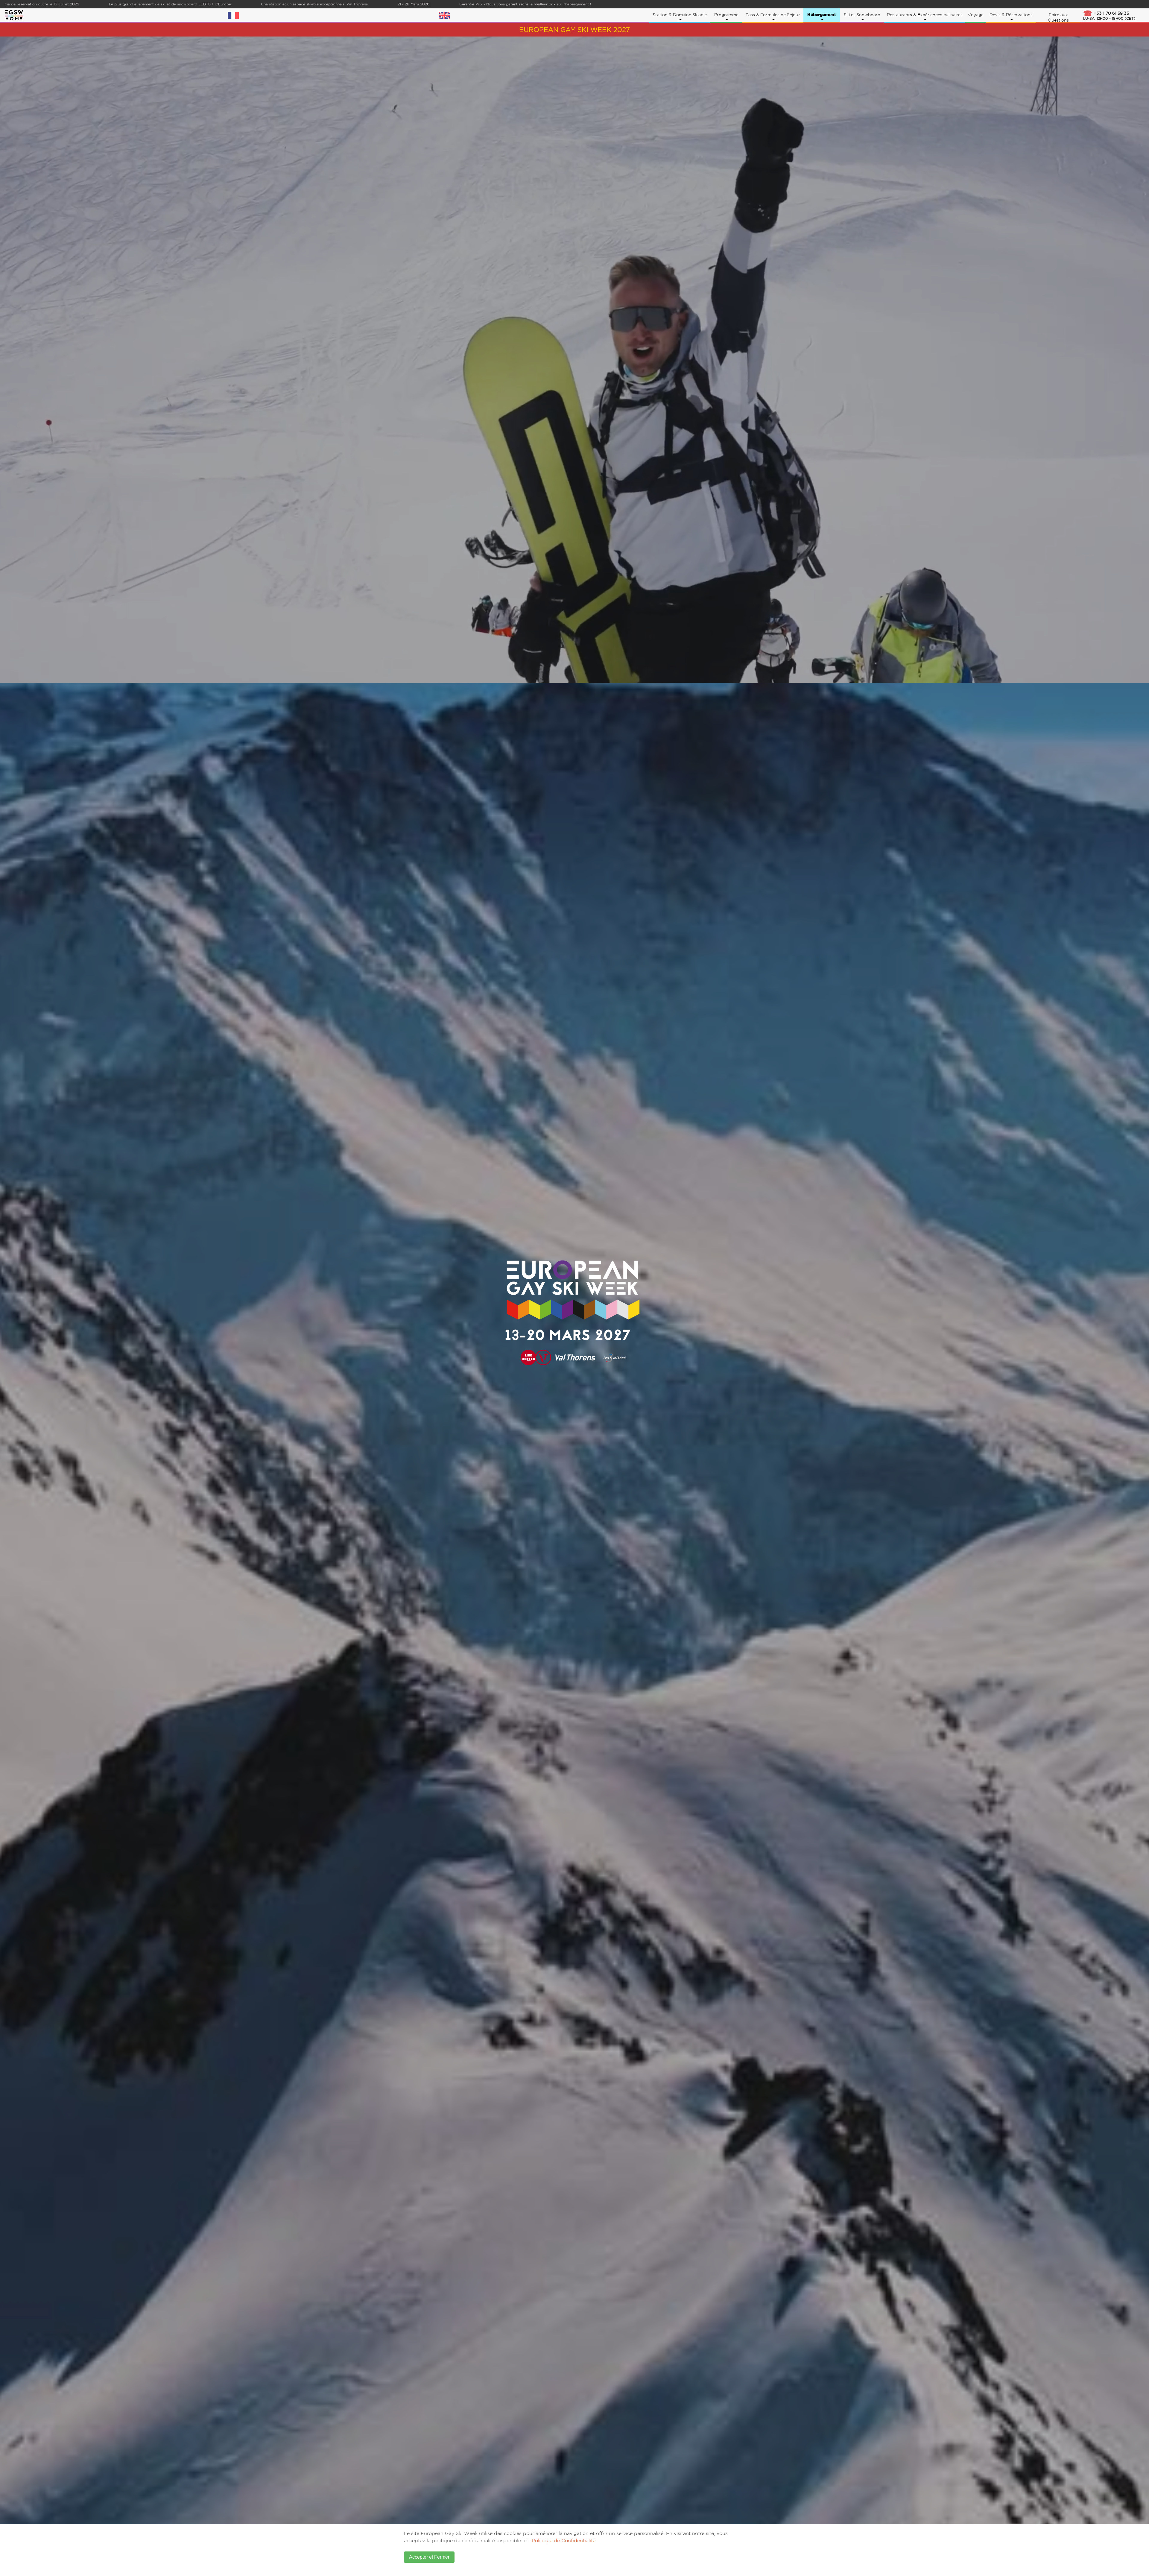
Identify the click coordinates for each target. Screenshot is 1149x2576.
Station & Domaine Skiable (680, 15)
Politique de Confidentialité (564, 2541)
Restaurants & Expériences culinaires (925, 15)
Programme (726, 15)
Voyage (976, 15)
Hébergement (822, 15)
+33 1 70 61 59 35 (1109, 16)
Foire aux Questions (1058, 17)
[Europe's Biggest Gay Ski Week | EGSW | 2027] (14, 14)
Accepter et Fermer (429, 2557)
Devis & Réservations (1011, 15)
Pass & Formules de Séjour (773, 15)
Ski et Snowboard (862, 15)
